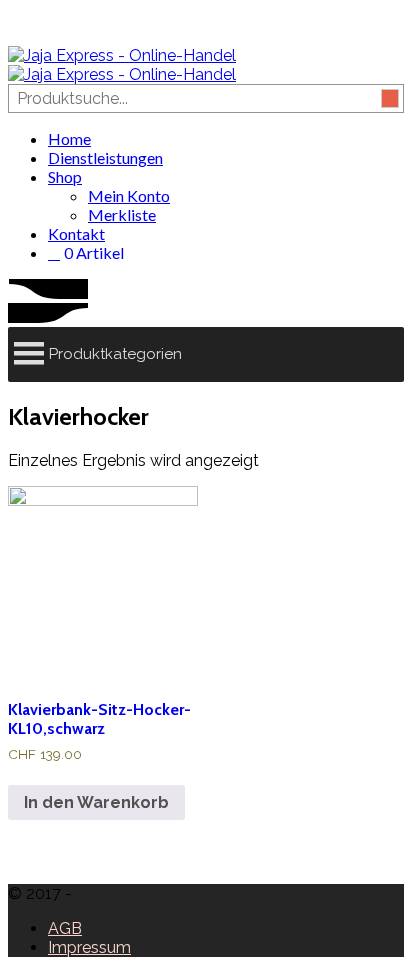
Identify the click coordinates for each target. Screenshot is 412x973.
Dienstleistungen (105, 157)
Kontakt (76, 233)
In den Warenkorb (96, 802)
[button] (115, 354)
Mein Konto (129, 195)
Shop (65, 176)
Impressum (89, 947)
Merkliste (122, 214)
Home (69, 138)
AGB (65, 928)
